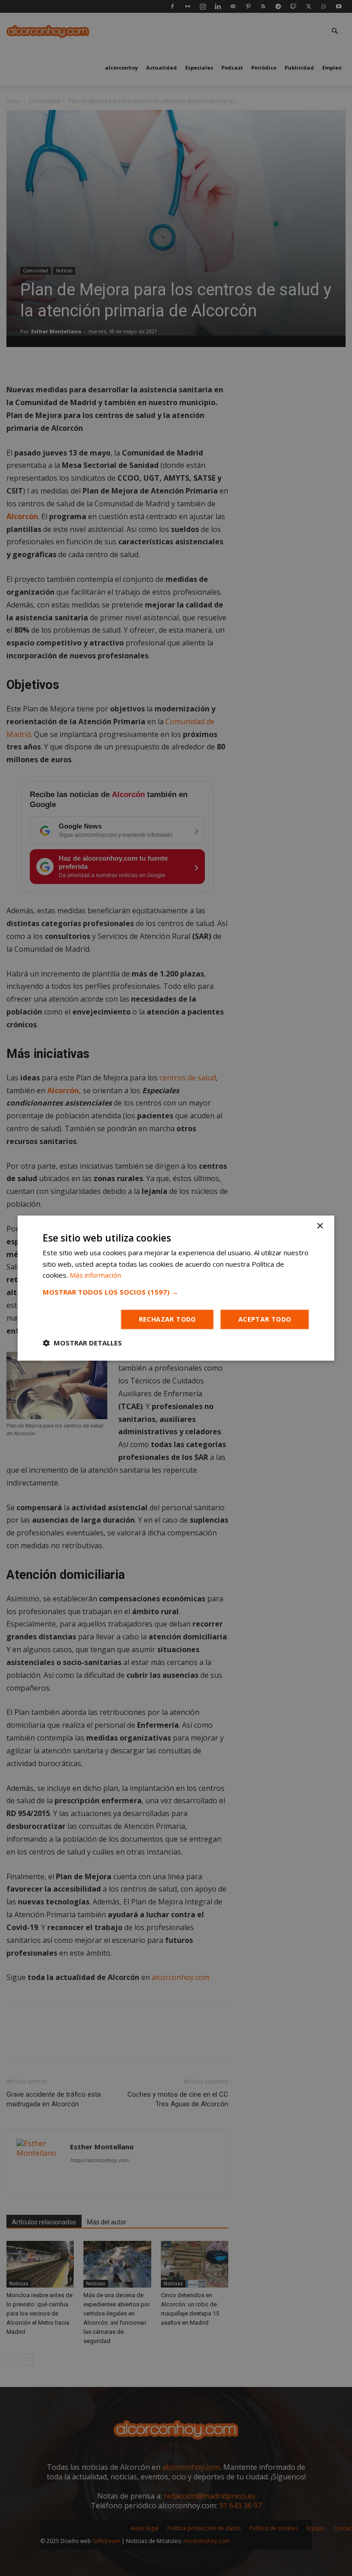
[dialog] (176, 1288)
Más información (95, 1275)
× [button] (320, 1226)
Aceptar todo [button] (265, 1319)
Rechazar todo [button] (168, 1319)
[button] (176, 1292)
